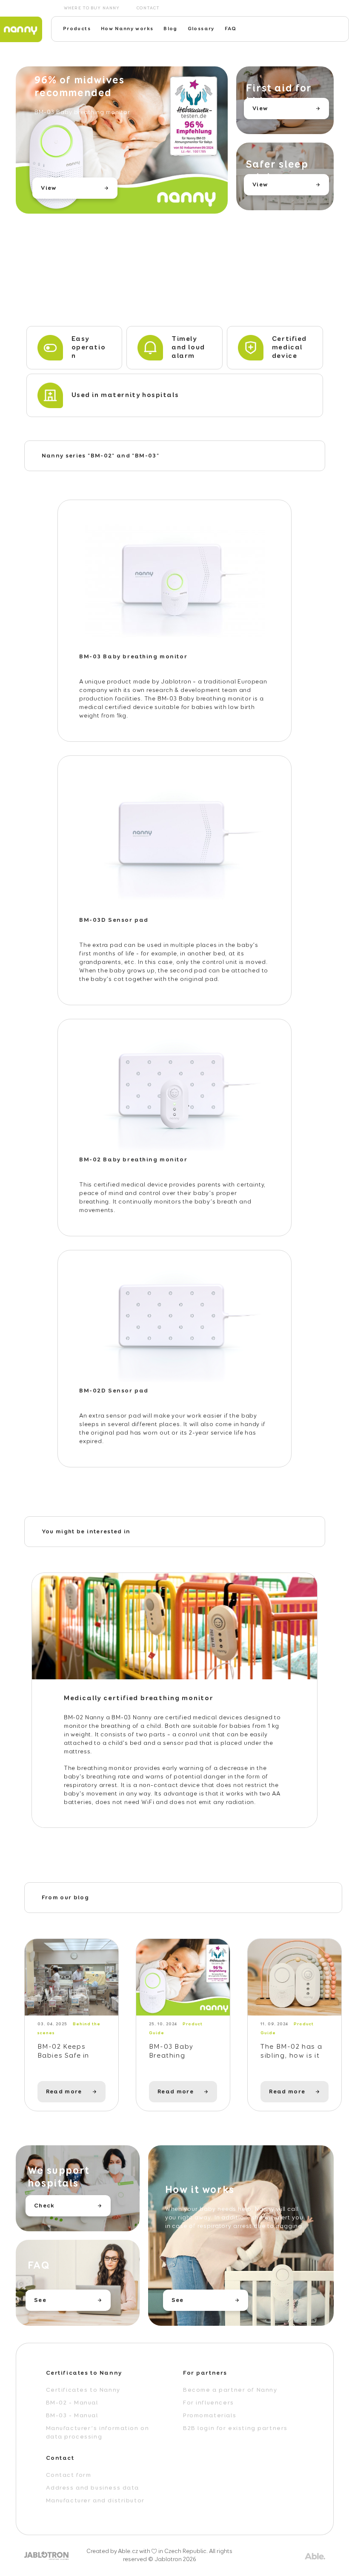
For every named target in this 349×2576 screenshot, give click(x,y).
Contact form (69, 2475)
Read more (64, 2092)
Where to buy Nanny (92, 8)
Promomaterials (210, 2416)
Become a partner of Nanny (230, 2390)
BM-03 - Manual (72, 2416)
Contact (148, 8)
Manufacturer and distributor (95, 2501)
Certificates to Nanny (83, 2390)
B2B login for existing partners (235, 2428)
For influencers (209, 2403)
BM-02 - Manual (72, 2403)
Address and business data (93, 2488)
